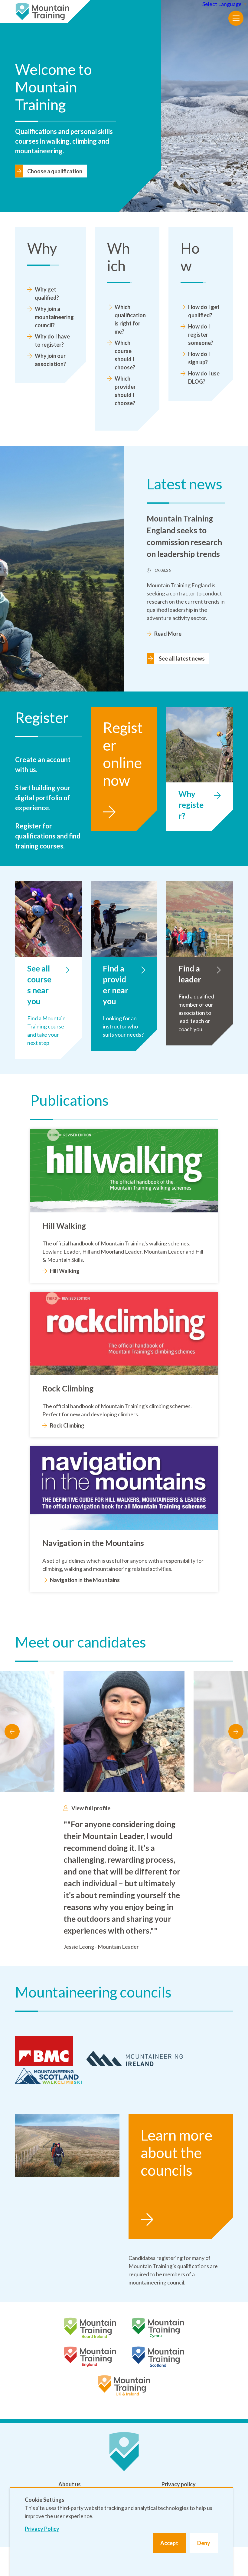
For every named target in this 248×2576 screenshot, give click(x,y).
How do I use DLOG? (204, 377)
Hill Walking (65, 1271)
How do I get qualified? (204, 311)
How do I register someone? (201, 335)
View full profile (91, 1808)
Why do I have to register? (52, 340)
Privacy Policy (42, 2529)
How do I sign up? (199, 358)
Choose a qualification (55, 171)
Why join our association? (50, 360)
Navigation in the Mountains (85, 1580)
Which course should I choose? (125, 355)
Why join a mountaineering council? (54, 317)
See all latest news (182, 658)
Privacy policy (179, 2484)
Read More (168, 634)
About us (70, 2484)
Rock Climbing (67, 1425)
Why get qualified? (47, 293)
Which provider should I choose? (125, 391)
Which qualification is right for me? (130, 319)
